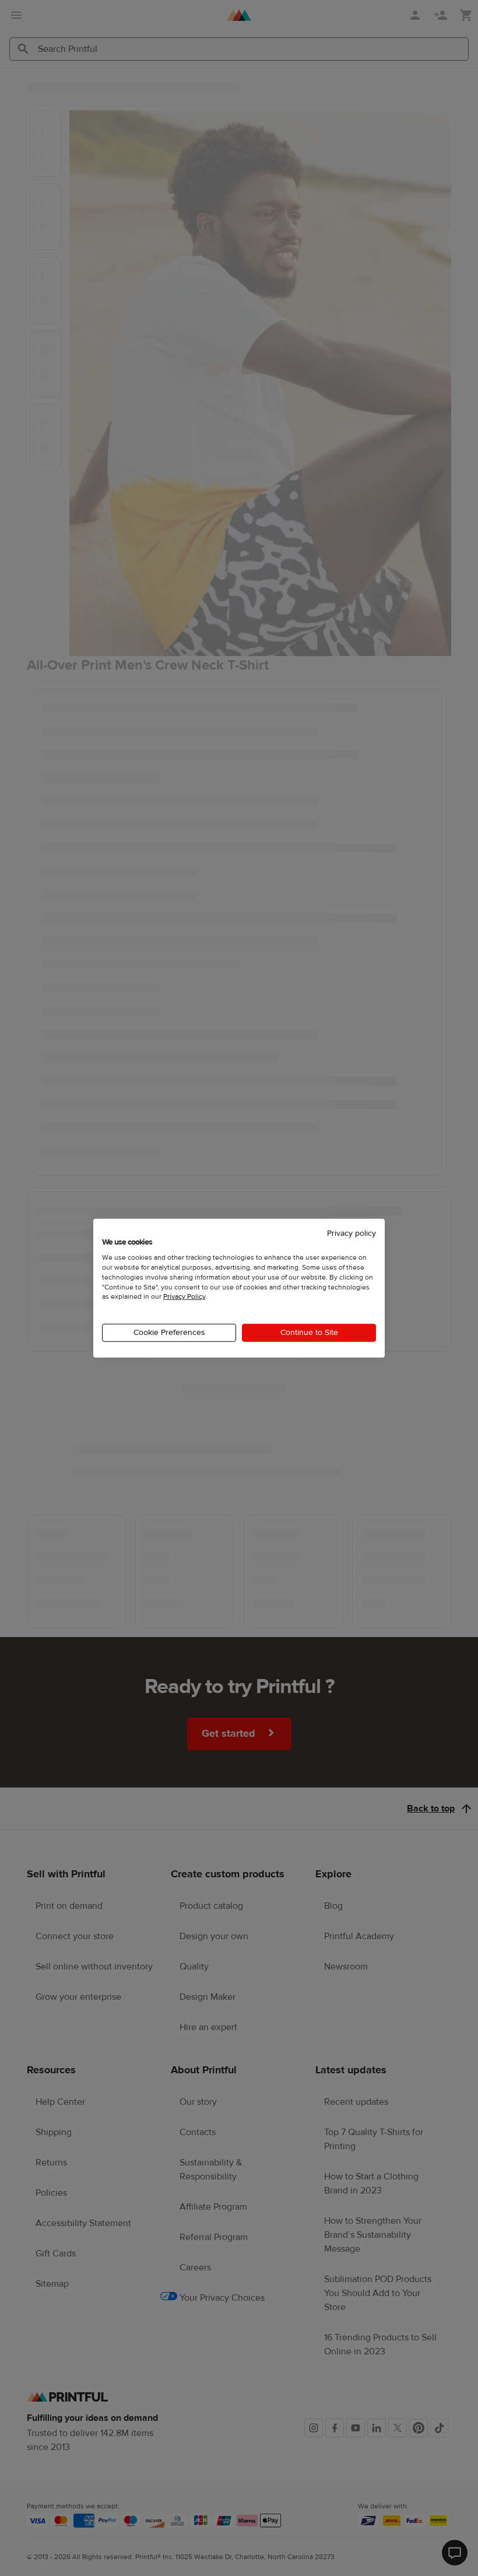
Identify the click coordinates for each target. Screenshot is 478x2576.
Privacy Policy (184, 1296)
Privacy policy (352, 1233)
